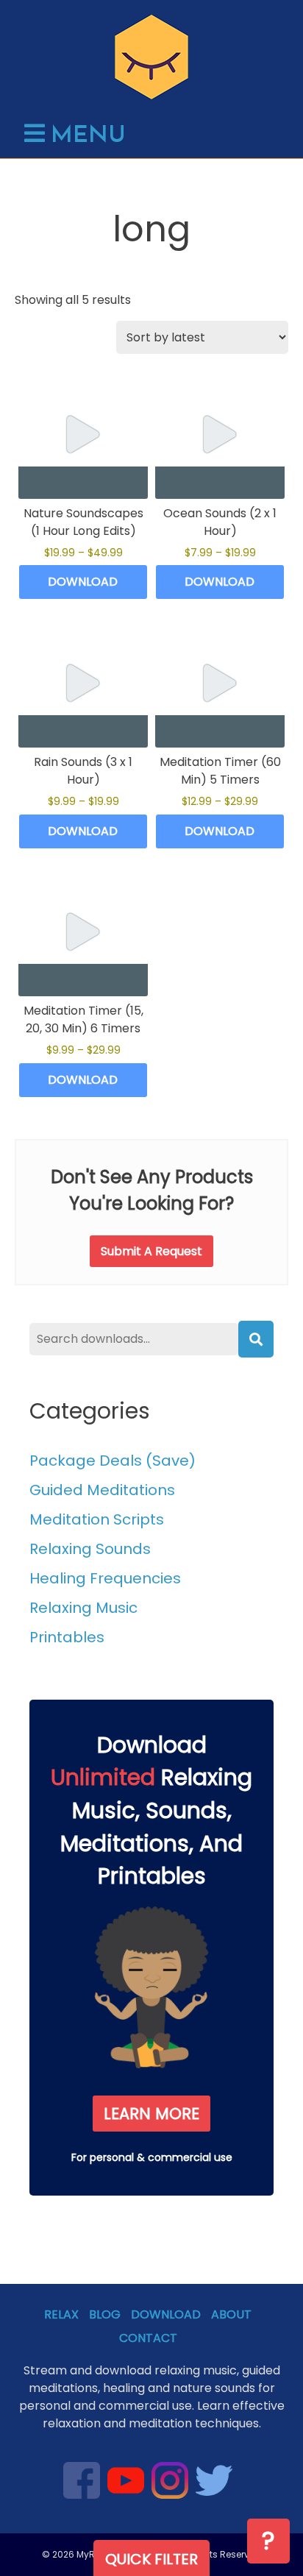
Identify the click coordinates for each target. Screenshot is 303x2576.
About (231, 2314)
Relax (61, 2314)
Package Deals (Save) (113, 1461)
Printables (67, 1637)
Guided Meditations (102, 1490)
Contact (148, 2338)
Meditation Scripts (97, 1519)
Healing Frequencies (105, 1578)
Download (83, 582)
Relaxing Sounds (90, 1549)
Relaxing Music (83, 1608)
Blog (105, 2314)
